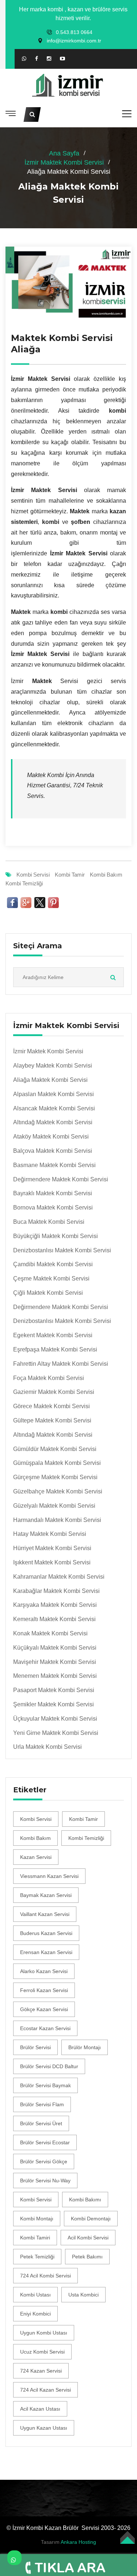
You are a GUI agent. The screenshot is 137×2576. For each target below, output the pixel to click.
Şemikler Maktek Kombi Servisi (54, 1704)
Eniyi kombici (35, 2314)
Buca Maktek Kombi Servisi (49, 1222)
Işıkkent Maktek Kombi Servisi (52, 1562)
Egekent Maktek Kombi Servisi (53, 1335)
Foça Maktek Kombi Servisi (49, 1378)
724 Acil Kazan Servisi (45, 2390)
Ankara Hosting (78, 2542)
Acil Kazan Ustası (40, 2409)
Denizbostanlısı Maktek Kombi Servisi (62, 1250)
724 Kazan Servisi (41, 2371)
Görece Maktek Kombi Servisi (52, 1406)
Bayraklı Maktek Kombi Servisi (53, 1193)
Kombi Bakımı (85, 2200)
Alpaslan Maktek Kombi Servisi (54, 1094)
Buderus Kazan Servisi (46, 1933)
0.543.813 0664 (74, 32)
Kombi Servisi (33, 875)
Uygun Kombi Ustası (44, 2333)
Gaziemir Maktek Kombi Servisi (54, 1392)
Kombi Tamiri (35, 2238)
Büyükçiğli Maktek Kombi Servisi (56, 1236)
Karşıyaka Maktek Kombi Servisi (55, 1605)
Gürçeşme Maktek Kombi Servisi (55, 1477)
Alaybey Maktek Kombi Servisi (53, 1066)
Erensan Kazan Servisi (46, 1952)
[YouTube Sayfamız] (62, 59)
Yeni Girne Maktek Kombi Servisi (56, 1733)
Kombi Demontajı (91, 2219)
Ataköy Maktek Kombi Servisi (51, 1137)
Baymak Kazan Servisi (46, 1895)
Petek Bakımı (87, 2257)
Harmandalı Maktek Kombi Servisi (57, 1520)
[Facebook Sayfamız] (37, 59)
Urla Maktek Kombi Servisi (47, 1747)
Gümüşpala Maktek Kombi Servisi (57, 1463)
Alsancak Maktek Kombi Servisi (54, 1108)
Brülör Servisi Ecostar (45, 2142)
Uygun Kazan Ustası (44, 2428)
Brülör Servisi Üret (41, 2123)
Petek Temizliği (37, 2257)
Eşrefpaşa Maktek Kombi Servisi (55, 1349)
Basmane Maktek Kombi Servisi (54, 1165)
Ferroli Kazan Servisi (44, 1990)
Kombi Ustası (35, 2295)
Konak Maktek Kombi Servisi (50, 1633)
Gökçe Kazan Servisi (44, 2009)
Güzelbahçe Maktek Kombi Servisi (58, 1491)
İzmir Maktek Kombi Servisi (64, 162)
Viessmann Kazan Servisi (49, 1876)
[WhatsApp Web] (24, 59)
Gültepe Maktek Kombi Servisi (52, 1420)
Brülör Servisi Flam (42, 2104)
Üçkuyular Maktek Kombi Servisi (55, 1719)
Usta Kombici (83, 2295)
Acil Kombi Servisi (88, 2238)
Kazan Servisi (36, 1857)
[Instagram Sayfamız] (49, 59)
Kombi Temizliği (24, 883)
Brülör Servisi (35, 2047)
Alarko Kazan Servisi (44, 1971)
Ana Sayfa (64, 153)
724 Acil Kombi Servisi (45, 2276)
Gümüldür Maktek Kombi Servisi (55, 1449)
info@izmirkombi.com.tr (74, 41)
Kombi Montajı (37, 2219)
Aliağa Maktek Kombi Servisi (50, 1080)
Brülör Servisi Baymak (45, 2085)
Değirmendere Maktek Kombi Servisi (61, 1179)
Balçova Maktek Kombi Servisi (53, 1151)
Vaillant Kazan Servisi (45, 1914)
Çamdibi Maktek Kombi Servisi (53, 1264)
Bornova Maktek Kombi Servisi (53, 1208)
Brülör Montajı (85, 2047)
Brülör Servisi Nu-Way (45, 2181)
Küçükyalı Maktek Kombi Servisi (55, 1648)
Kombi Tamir (70, 875)
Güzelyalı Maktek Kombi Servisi (54, 1506)
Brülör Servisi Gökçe (44, 2161)
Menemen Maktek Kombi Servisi (55, 1676)
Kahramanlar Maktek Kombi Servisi (59, 1577)
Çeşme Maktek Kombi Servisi (51, 1278)
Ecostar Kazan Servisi (45, 2028)
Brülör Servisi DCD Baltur (49, 2066)
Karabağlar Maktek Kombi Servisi (56, 1591)
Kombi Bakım (106, 875)
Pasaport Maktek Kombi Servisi (54, 1690)
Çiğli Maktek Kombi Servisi (48, 1293)
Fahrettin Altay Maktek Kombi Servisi (61, 1364)
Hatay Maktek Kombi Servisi (50, 1534)
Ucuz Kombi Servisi (42, 2352)
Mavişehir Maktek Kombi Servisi (55, 1662)
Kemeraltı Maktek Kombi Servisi (54, 1619)
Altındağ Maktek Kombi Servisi (53, 1122)
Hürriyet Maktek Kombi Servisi (52, 1548)
